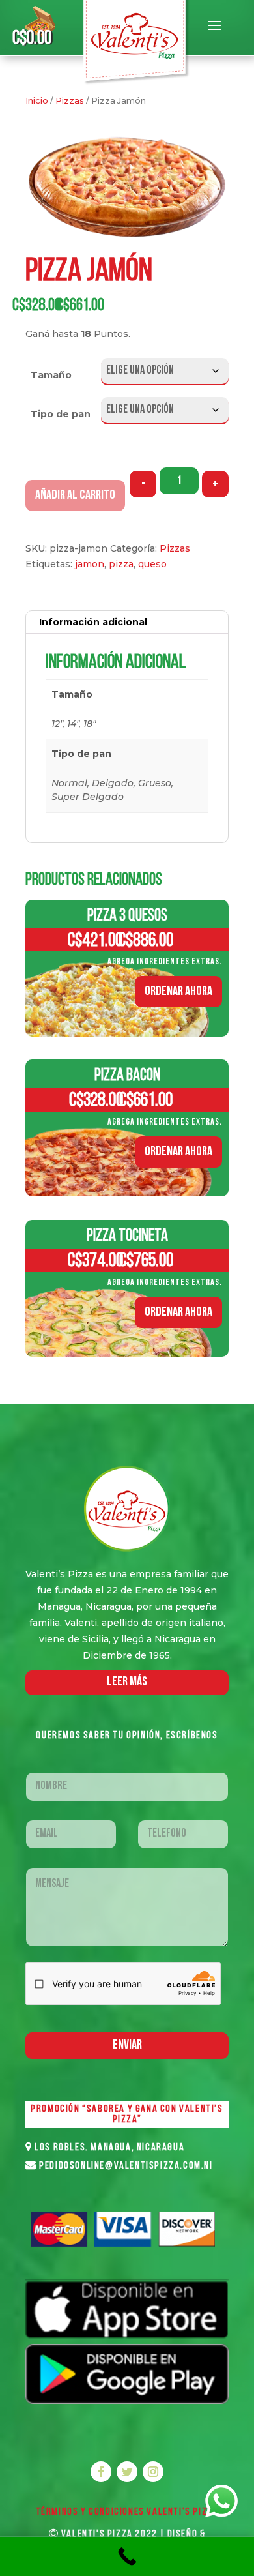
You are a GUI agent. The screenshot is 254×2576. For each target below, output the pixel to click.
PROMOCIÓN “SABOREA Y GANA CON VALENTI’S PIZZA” (127, 2114)
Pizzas (70, 101)
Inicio (37, 101)
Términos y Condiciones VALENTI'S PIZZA (127, 2512)
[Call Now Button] (127, 2556)
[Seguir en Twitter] (127, 2472)
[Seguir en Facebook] (101, 2472)
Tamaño (51, 375)
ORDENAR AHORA (178, 992)
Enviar (127, 2045)
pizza (121, 564)
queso (152, 564)
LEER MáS (127, 1682)
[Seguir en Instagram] (153, 2472)
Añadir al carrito (75, 496)
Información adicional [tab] (93, 622)
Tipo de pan (61, 414)
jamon (90, 564)
